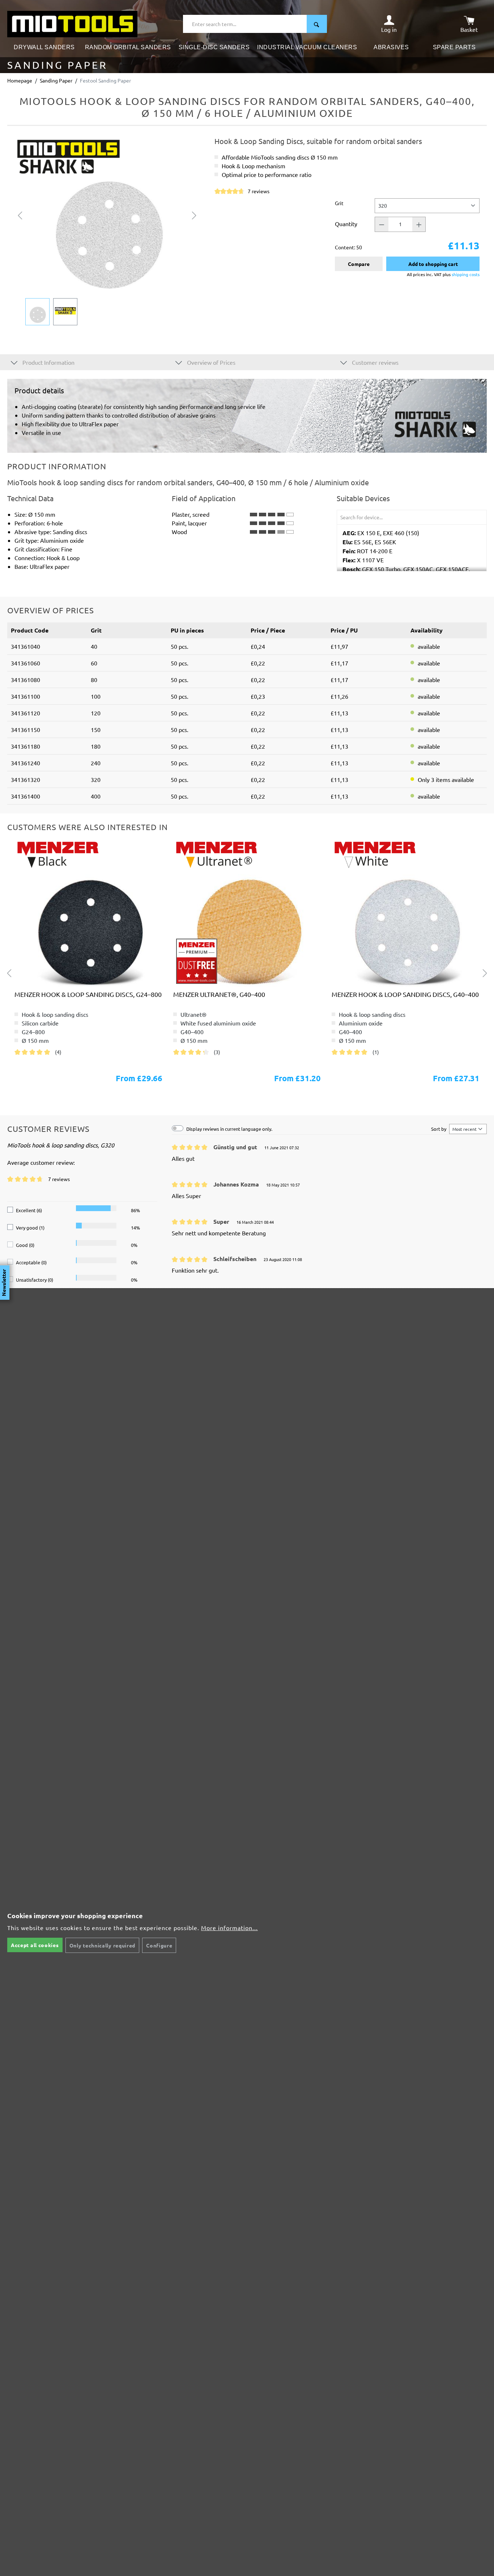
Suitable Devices (363, 498)
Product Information (48, 362)
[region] (107, 231)
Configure (159, 1945)
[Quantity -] (382, 224)
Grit (339, 203)
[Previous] (20, 214)
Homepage (20, 80)
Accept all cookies (35, 1945)
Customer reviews (374, 362)
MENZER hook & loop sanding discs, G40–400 (405, 994)
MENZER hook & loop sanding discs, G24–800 (88, 994)
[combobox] (245, 24)
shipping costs (466, 274)
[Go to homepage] (72, 23)
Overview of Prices (210, 362)
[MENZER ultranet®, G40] (247, 913)
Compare (359, 264)
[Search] (317, 24)
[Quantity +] (419, 224)
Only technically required (103, 1945)
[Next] (194, 214)
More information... (229, 1928)
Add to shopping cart (433, 264)
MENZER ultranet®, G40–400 (219, 994)
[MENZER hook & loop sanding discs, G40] (88, 913)
